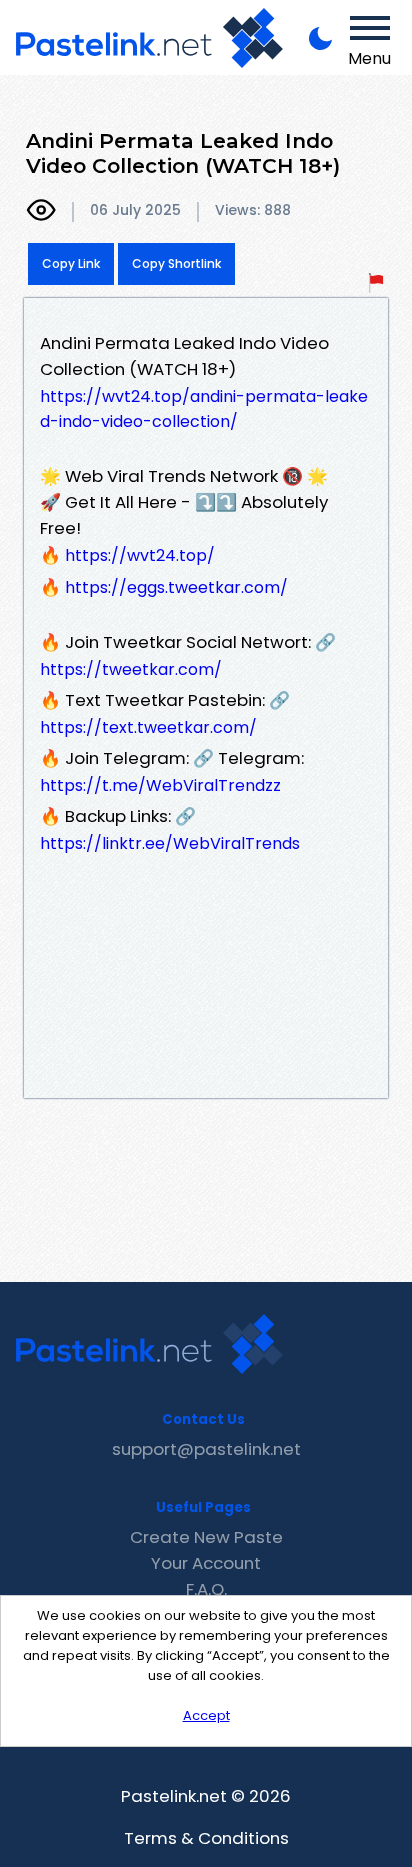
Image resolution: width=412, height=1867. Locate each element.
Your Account (206, 1563)
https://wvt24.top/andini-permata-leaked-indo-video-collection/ (204, 409)
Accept (206, 1715)
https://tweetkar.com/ (131, 669)
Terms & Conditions (206, 1838)
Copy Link (71, 263)
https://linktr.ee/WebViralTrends (170, 843)
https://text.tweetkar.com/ (148, 727)
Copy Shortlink (176, 263)
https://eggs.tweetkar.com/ (176, 587)
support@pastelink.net (206, 1449)
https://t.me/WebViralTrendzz (160, 785)
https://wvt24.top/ (140, 555)
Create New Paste (206, 1537)
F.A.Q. (206, 1589)
